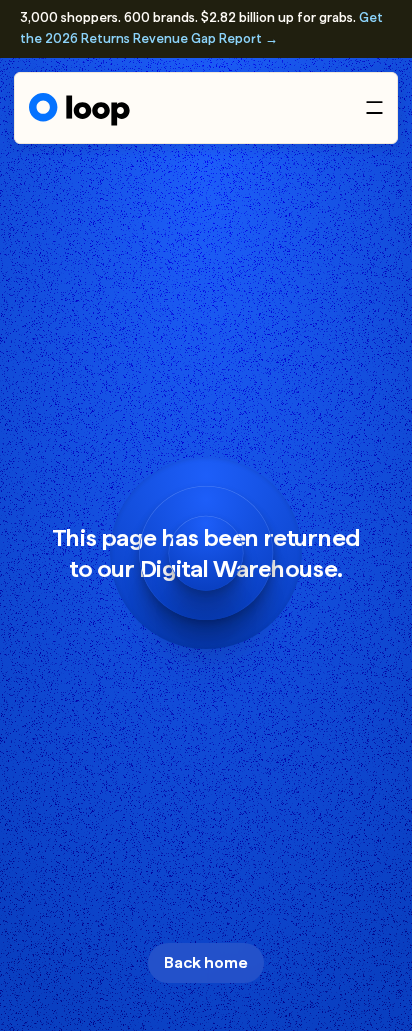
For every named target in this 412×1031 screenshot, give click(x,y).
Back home (206, 962)
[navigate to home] (79, 109)
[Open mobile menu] (374, 107)
